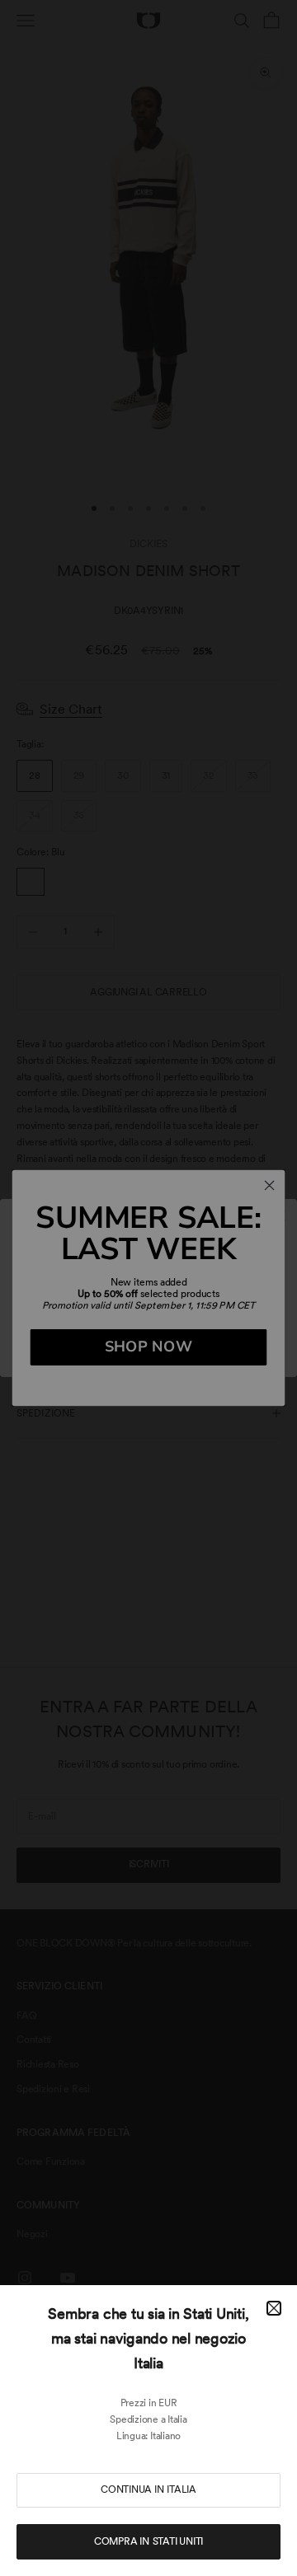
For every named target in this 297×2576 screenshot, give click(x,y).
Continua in (148, 2489)
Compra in (148, 2541)
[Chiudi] (274, 2308)
